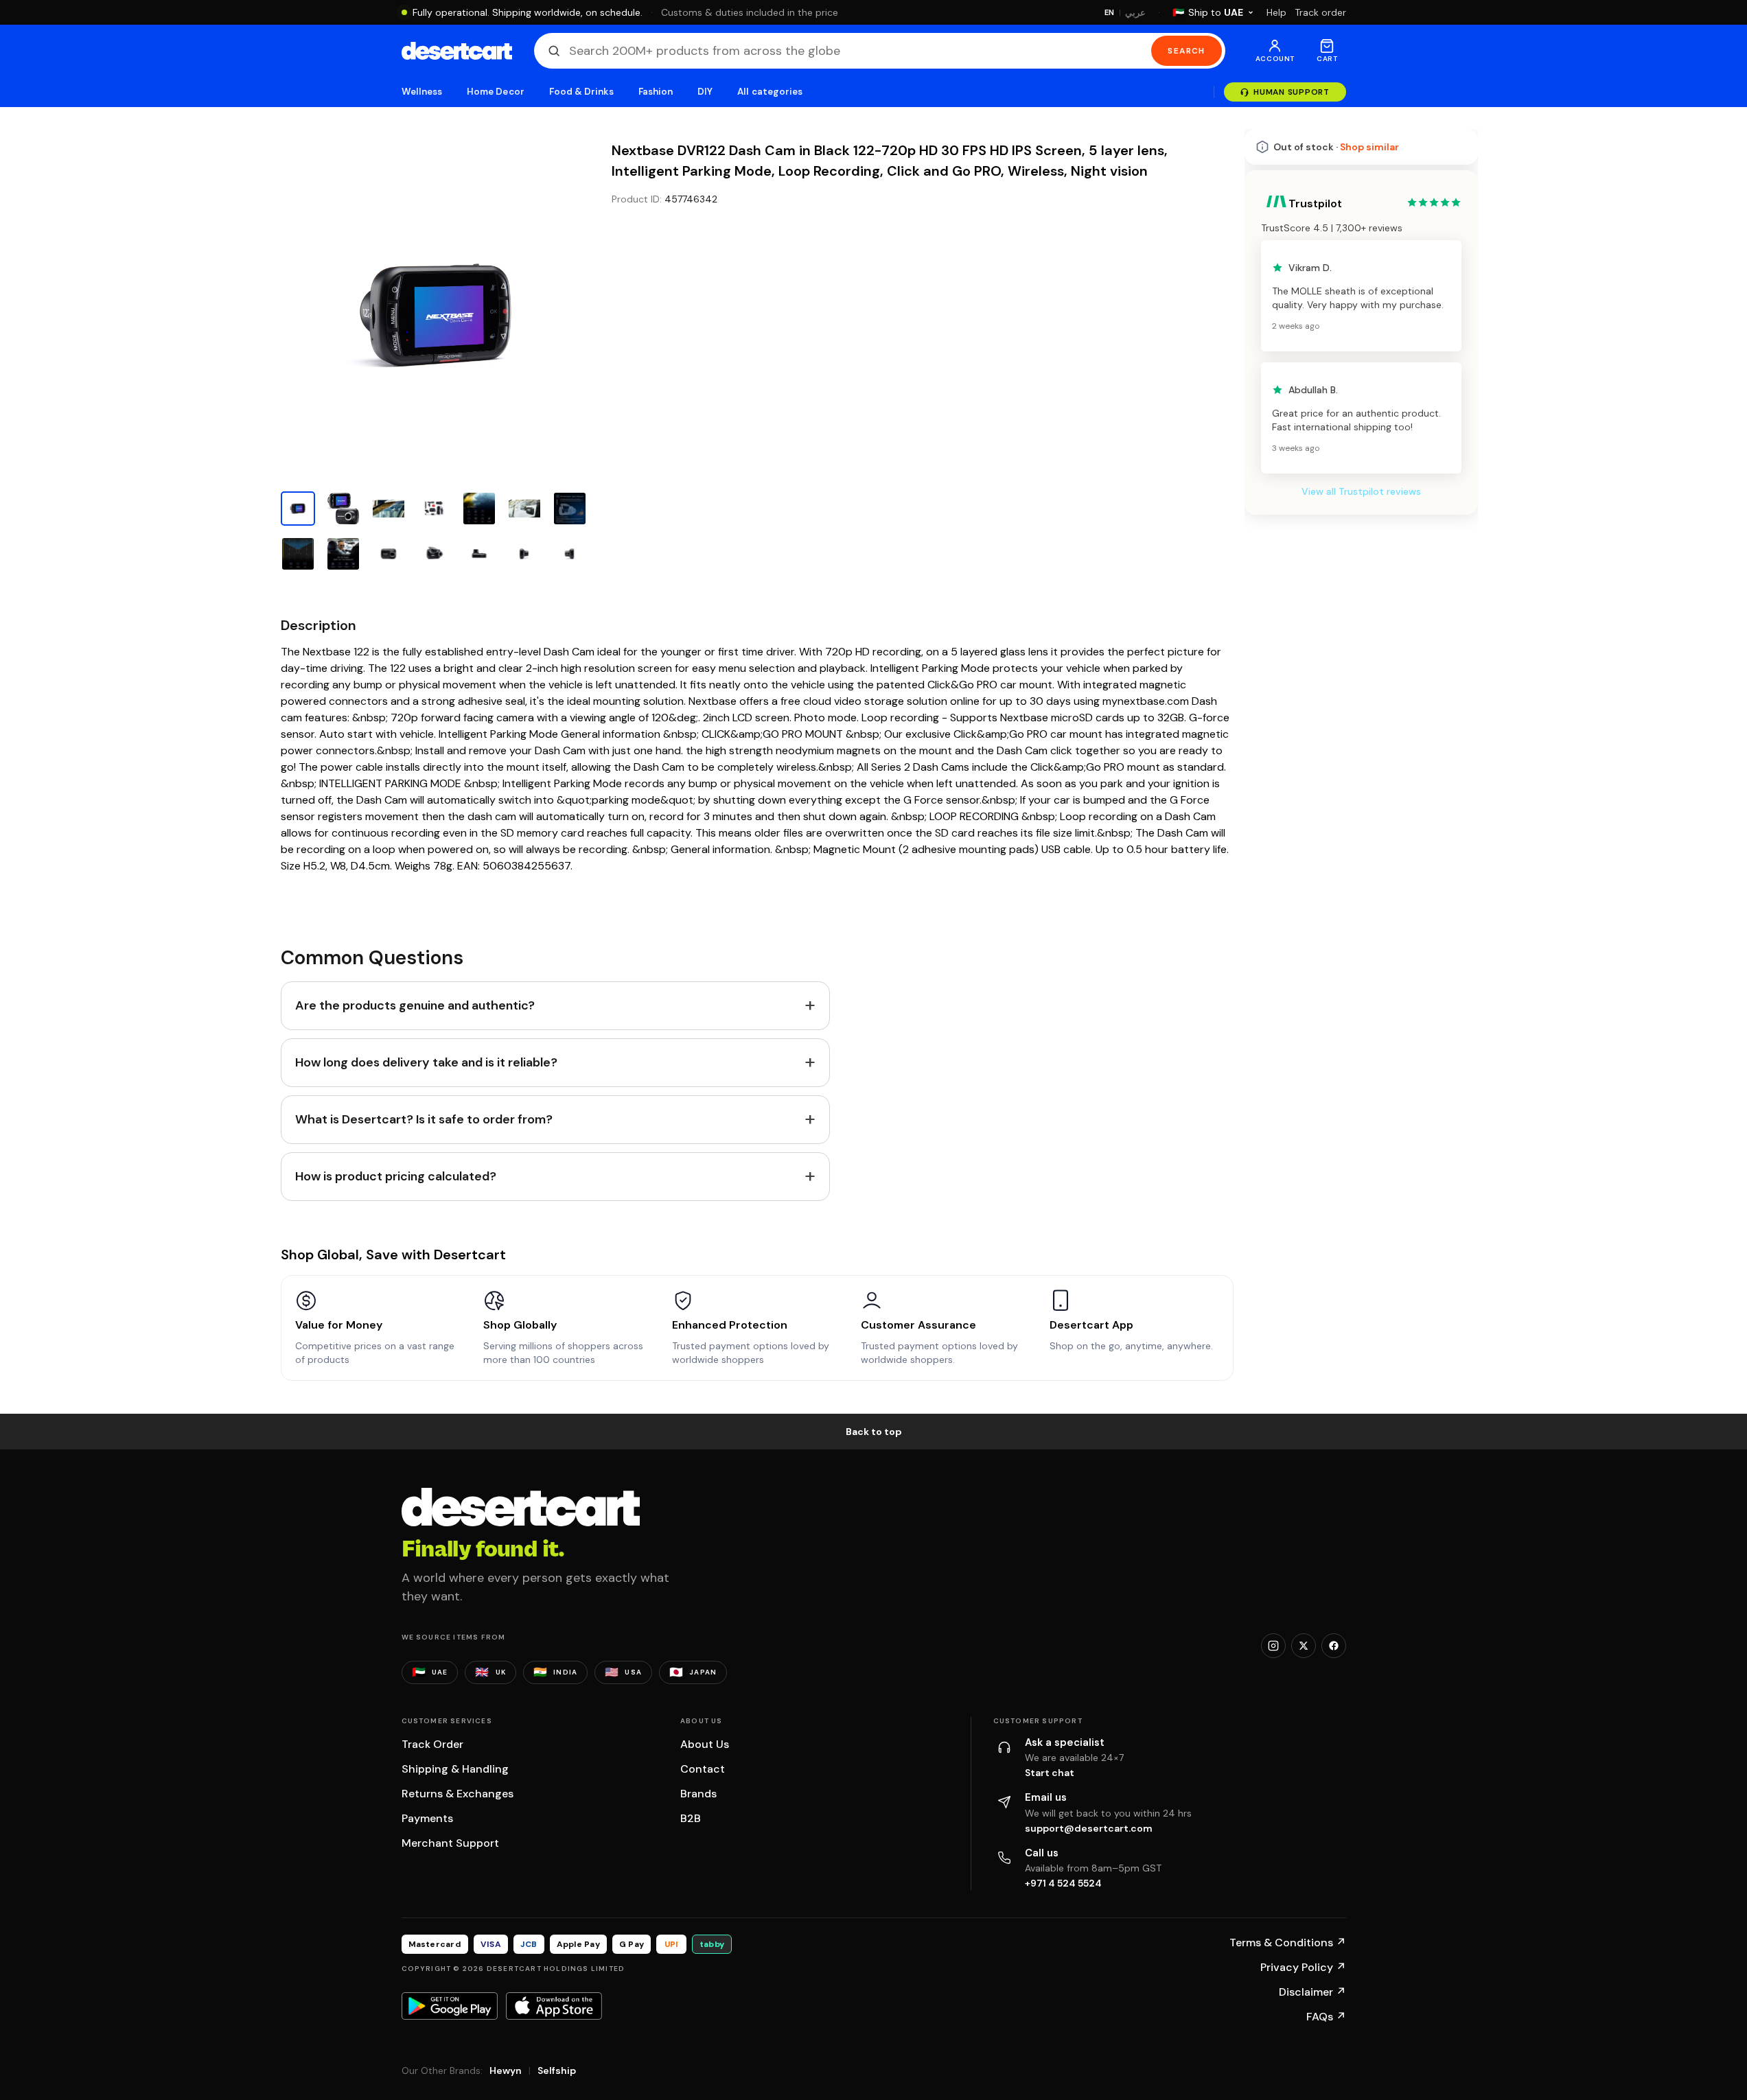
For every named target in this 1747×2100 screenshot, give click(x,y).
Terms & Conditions (1288, 1942)
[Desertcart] (457, 51)
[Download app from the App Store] (554, 2006)
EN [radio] (1110, 12)
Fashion (656, 92)
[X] (1304, 1646)
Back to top (874, 1432)
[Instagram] (1273, 1646)
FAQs (1326, 2017)
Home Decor (496, 92)
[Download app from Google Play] (450, 2006)
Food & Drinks (581, 92)
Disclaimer (1312, 1992)
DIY (705, 92)
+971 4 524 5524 (1063, 1883)
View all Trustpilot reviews (1361, 491)
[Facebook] (1334, 1646)
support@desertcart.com (1089, 1828)
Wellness (422, 92)
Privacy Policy (1303, 1967)
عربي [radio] (1135, 13)
